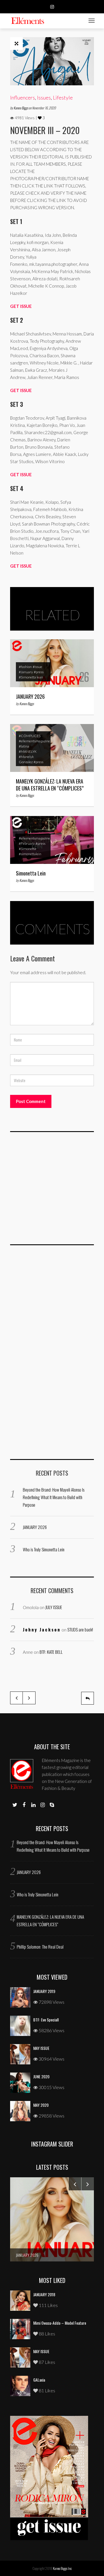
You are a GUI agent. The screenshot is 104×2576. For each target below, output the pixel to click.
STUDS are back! (80, 1629)
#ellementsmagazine (34, 741)
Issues (44, 98)
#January (26, 672)
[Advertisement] (53, 1192)
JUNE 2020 (41, 2076)
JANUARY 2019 (44, 1991)
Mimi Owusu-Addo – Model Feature (60, 2323)
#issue (37, 667)
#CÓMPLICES (30, 736)
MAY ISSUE (41, 2048)
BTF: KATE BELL (51, 1652)
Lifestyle (63, 98)
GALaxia (39, 2380)
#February (27, 843)
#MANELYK (28, 751)
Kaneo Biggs (21, 108)
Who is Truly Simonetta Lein (44, 1549)
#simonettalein (30, 854)
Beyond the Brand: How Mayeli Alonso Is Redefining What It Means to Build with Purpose (54, 1497)
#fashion (25, 667)
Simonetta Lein (31, 873)
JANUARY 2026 (30, 696)
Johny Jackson (42, 1629)
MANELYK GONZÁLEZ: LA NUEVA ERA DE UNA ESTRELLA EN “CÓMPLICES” (50, 785)
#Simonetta (27, 849)
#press (39, 672)
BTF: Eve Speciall (46, 2020)
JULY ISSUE (54, 1607)
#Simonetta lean (31, 677)
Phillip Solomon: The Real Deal (40, 1947)
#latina (24, 746)
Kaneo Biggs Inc (62, 2568)
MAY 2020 (41, 2105)
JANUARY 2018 (44, 2294)
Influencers (23, 98)
